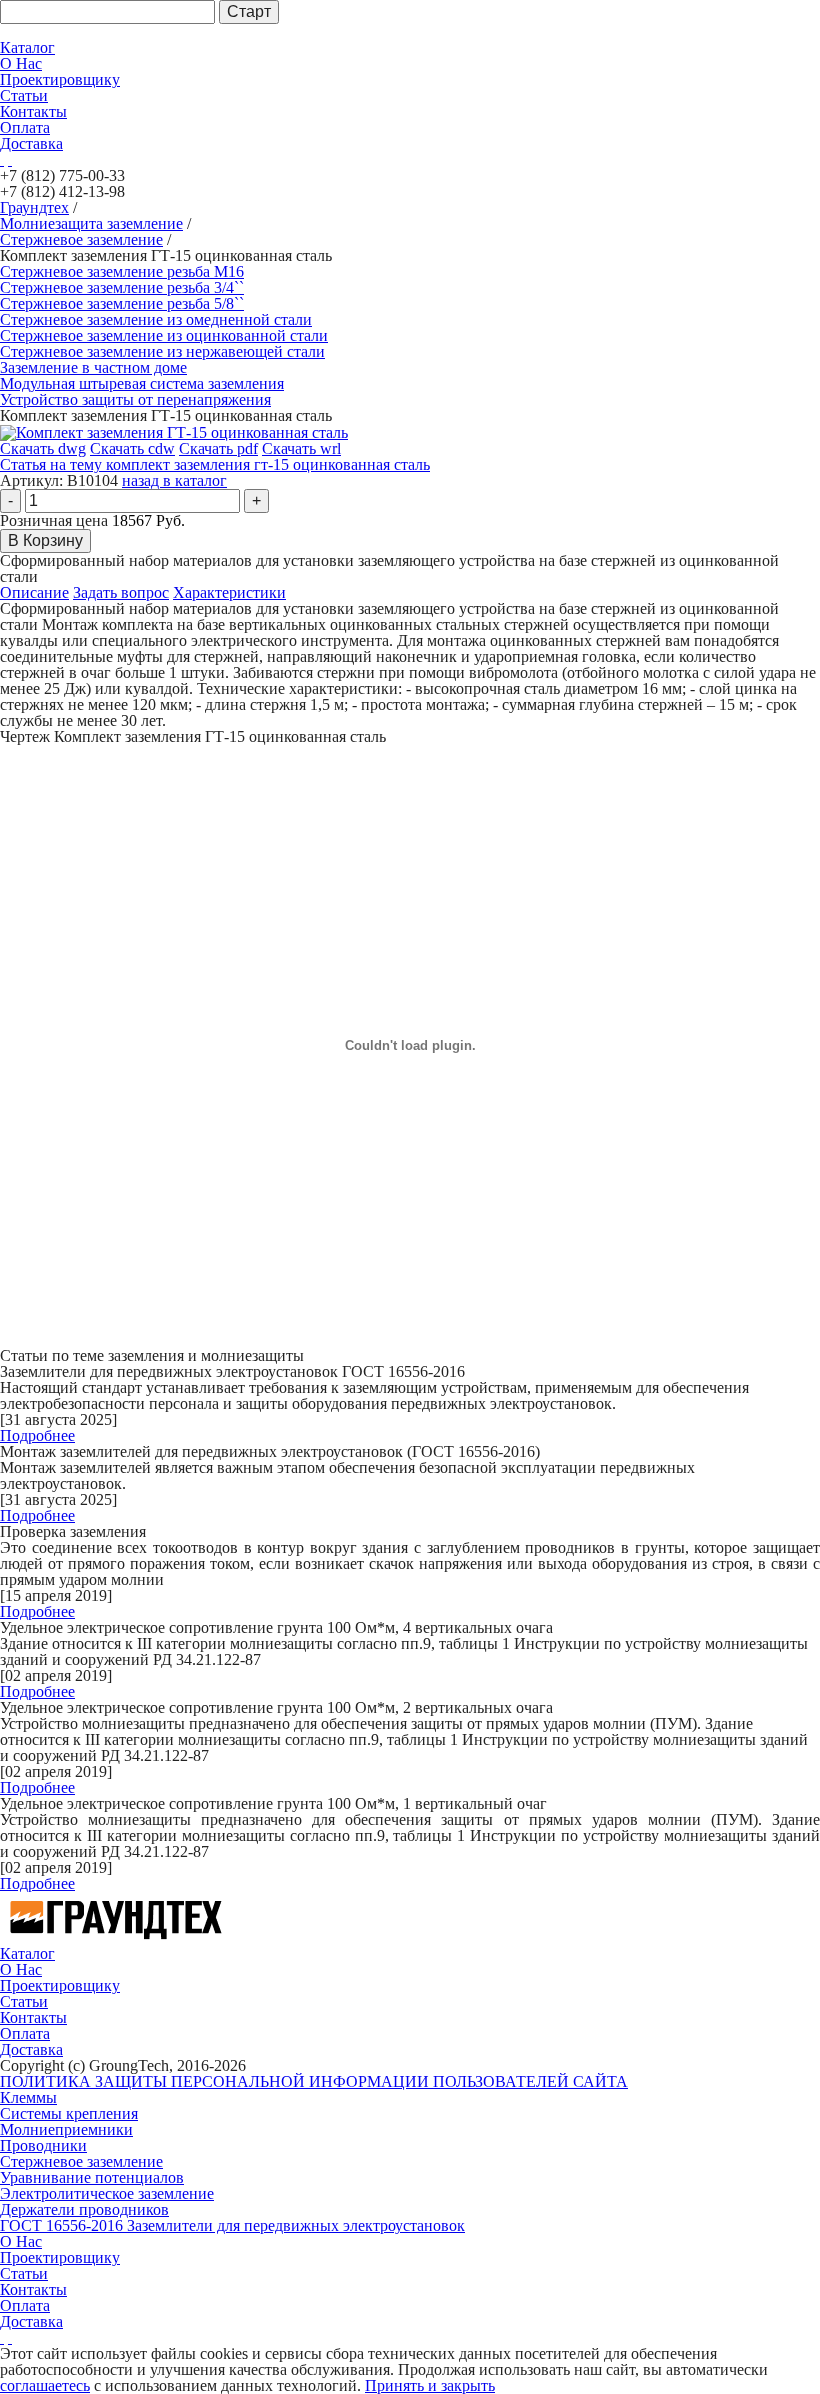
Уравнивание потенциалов (92, 2177)
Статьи (24, 95)
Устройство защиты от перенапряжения (135, 399)
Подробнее (37, 1435)
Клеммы (28, 2097)
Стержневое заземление (81, 2161)
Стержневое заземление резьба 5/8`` (122, 303)
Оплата (25, 127)
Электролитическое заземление (107, 2193)
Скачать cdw (132, 448)
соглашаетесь (45, 2385)
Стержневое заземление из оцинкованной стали (164, 335)
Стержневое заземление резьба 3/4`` (122, 287)
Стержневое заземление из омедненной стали (156, 319)
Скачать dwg (43, 448)
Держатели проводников (84, 2209)
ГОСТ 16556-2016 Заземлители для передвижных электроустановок (232, 2225)
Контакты (33, 111)
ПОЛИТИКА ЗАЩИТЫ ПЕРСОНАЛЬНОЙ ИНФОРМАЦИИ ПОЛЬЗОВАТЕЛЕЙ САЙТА (314, 2081)
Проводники (43, 2145)
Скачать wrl (301, 448)
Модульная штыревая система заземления (142, 383)
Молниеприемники (66, 2129)
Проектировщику (60, 79)
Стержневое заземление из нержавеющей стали (162, 351)
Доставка (31, 143)
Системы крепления (69, 2113)
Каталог (27, 47)
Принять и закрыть (430, 2385)
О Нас (21, 63)
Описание (34, 592)
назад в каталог (174, 480)
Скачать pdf (218, 448)
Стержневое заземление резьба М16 (122, 271)
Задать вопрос (121, 592)
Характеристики (229, 592)
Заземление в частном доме (93, 367)
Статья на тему (215, 464)
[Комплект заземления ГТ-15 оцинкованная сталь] (174, 431)
